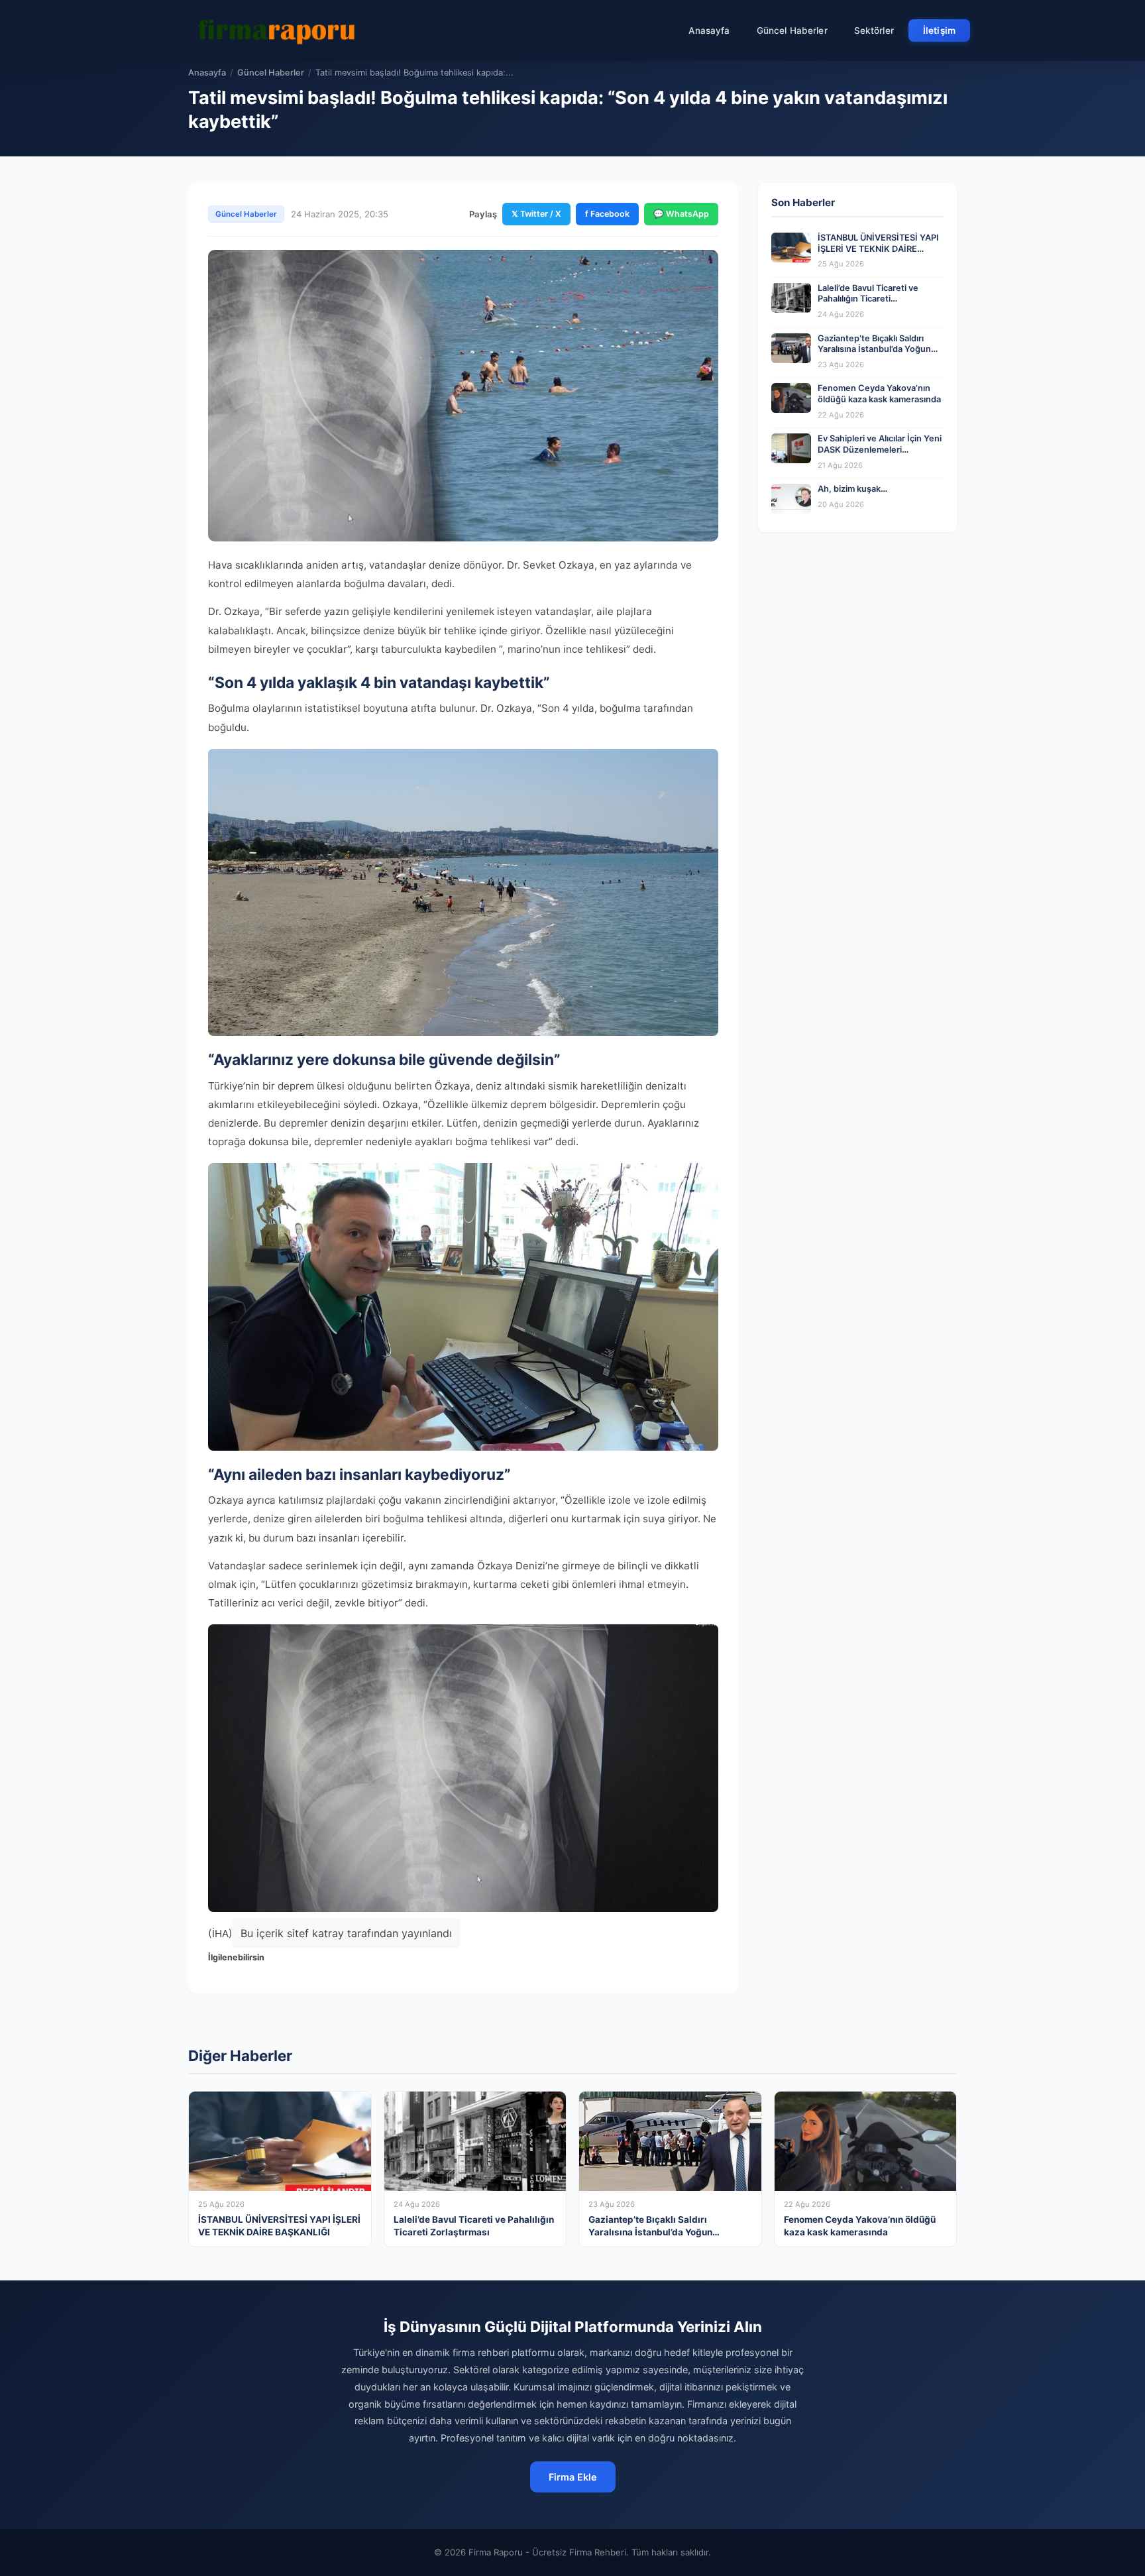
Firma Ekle (573, 2477)
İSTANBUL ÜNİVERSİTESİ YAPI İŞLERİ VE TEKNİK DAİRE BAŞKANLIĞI (878, 249)
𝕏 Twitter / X (536, 214)
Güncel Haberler (792, 30)
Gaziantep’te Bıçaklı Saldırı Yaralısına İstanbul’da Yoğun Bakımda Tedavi (874, 349)
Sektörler (874, 30)
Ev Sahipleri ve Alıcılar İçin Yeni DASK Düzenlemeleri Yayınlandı (880, 449)
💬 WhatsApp (681, 214)
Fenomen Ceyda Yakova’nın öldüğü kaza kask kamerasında (879, 394)
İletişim (939, 30)
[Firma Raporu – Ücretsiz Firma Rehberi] (280, 30)
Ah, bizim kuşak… (852, 489)
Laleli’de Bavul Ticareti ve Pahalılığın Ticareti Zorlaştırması (868, 299)
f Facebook (607, 214)
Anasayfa (709, 30)
